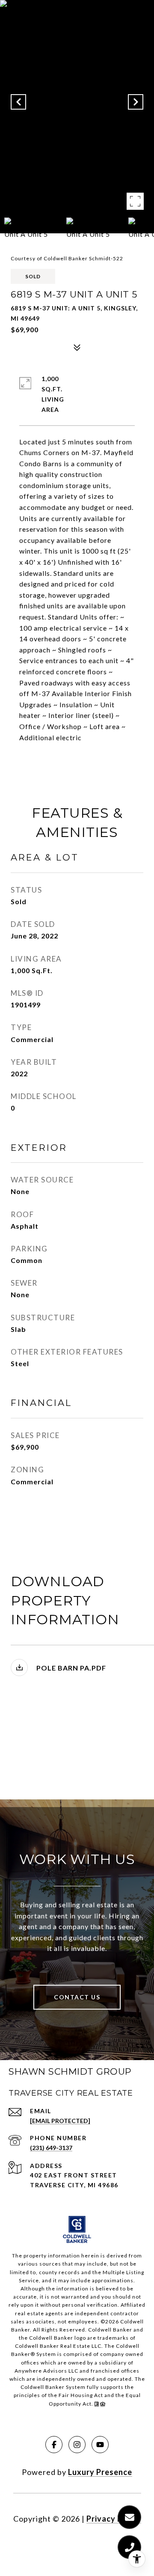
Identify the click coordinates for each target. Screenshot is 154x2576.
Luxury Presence (100, 2472)
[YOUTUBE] (100, 2445)
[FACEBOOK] (54, 2445)
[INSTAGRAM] (77, 2445)
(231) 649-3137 (51, 2148)
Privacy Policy (114, 2519)
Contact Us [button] (77, 1997)
